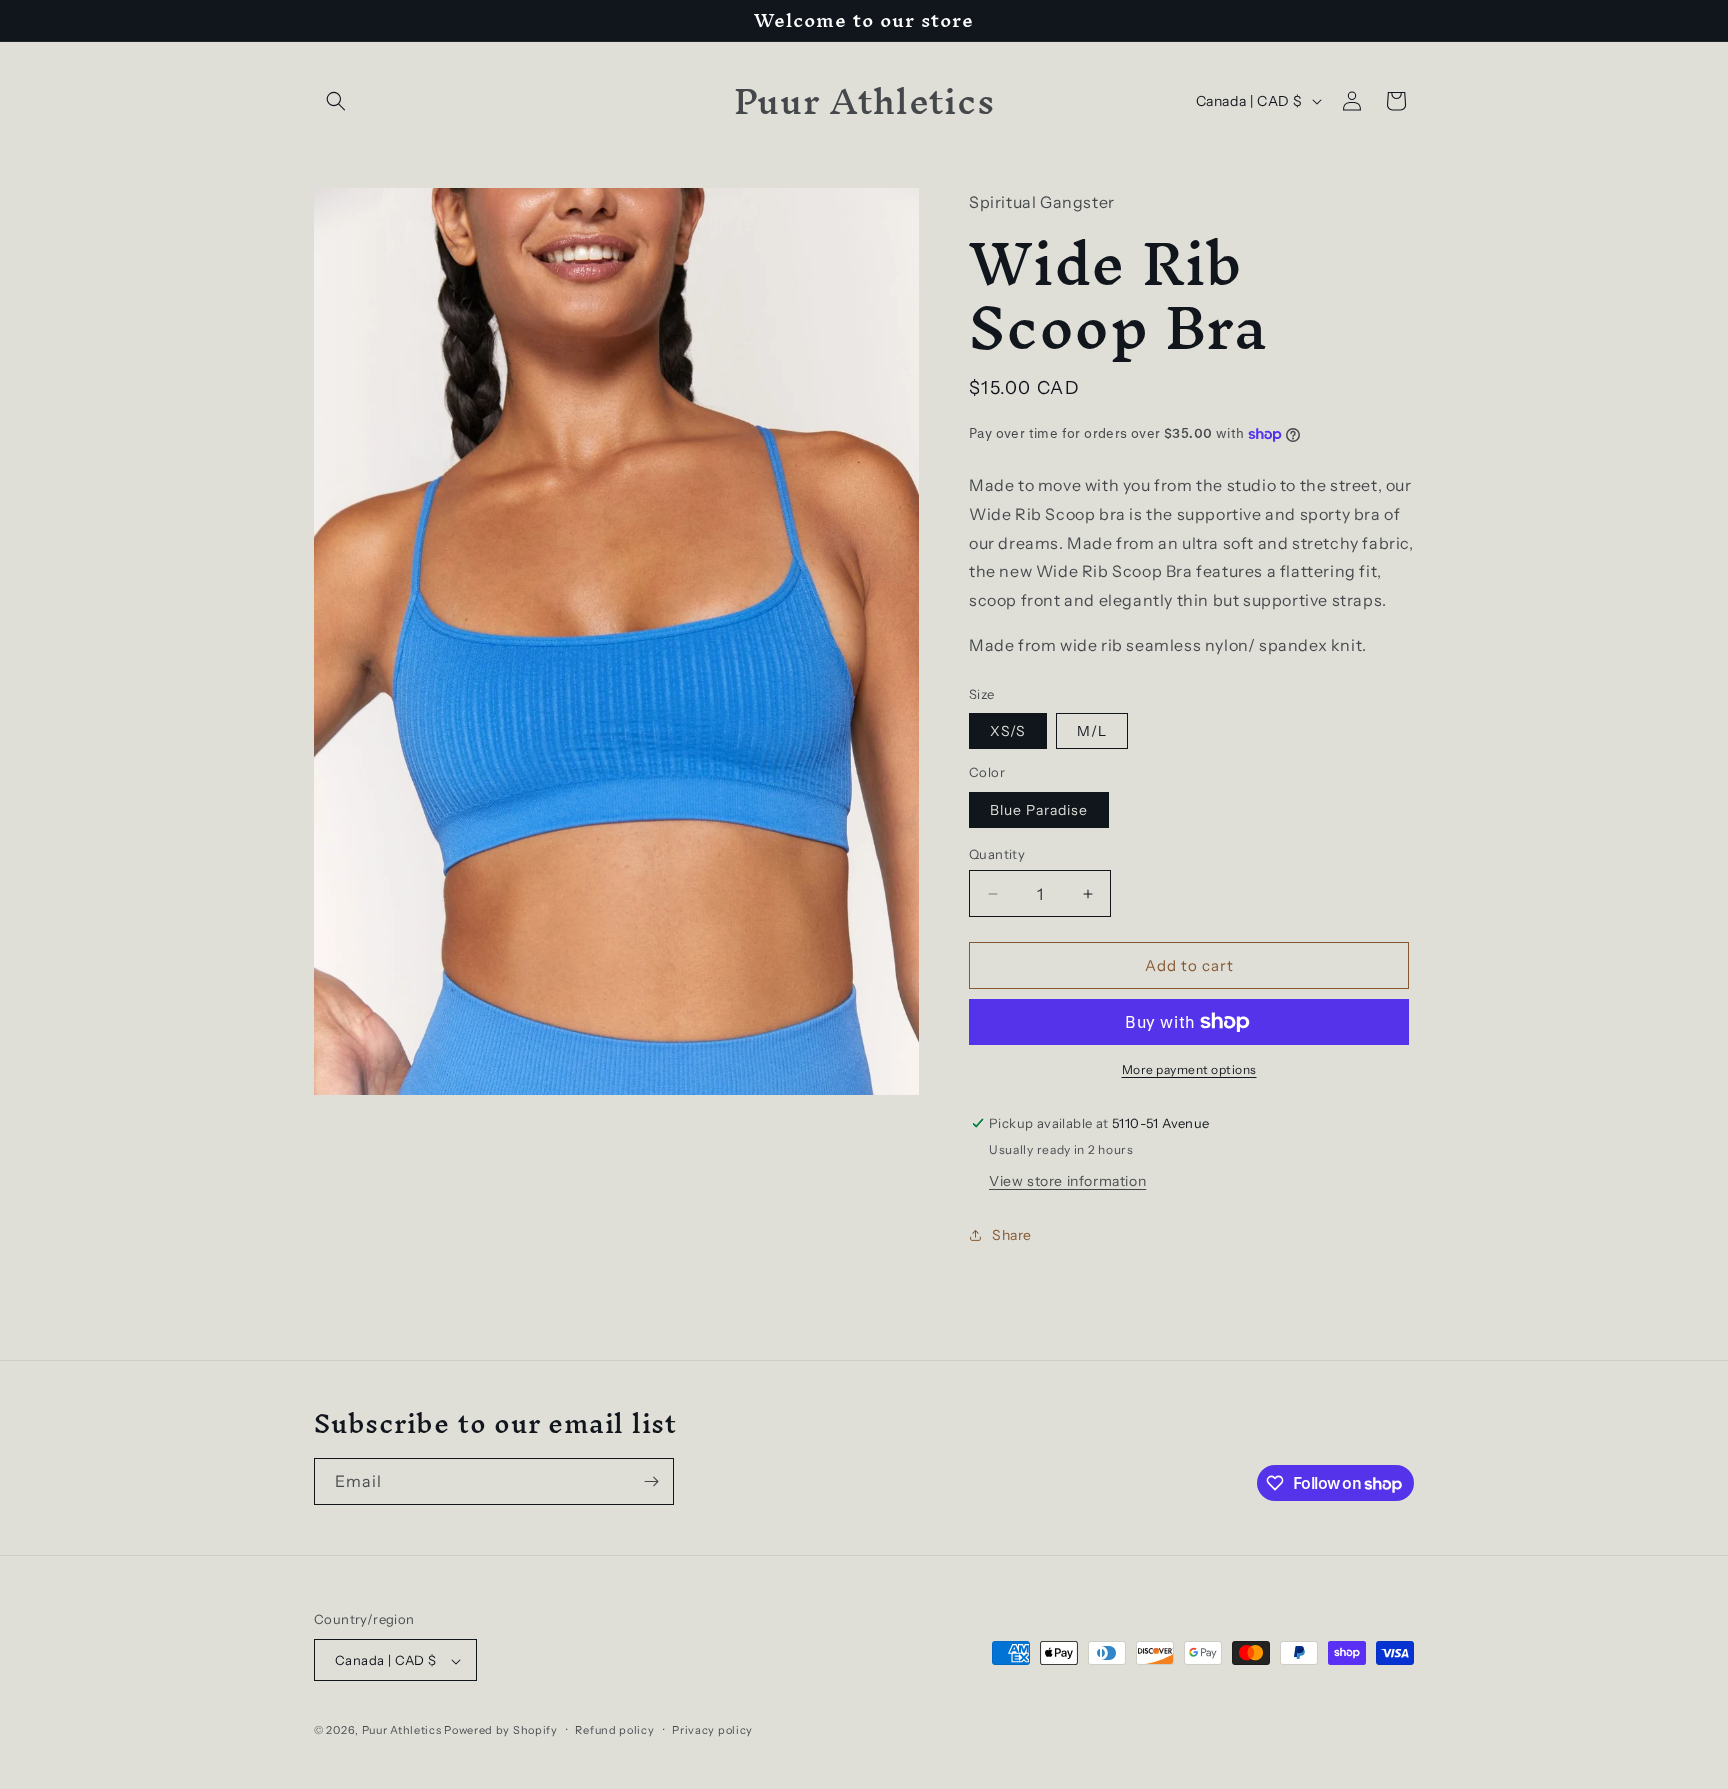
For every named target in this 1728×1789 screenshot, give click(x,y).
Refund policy (614, 1730)
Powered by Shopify (501, 1731)
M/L (1092, 731)
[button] (336, 101)
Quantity (997, 854)
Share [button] (1012, 1235)
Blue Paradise (1039, 810)
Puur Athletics (402, 1731)
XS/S (1008, 731)
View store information (1067, 1181)
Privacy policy (712, 1730)
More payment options (1189, 1069)
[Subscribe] (651, 1481)
